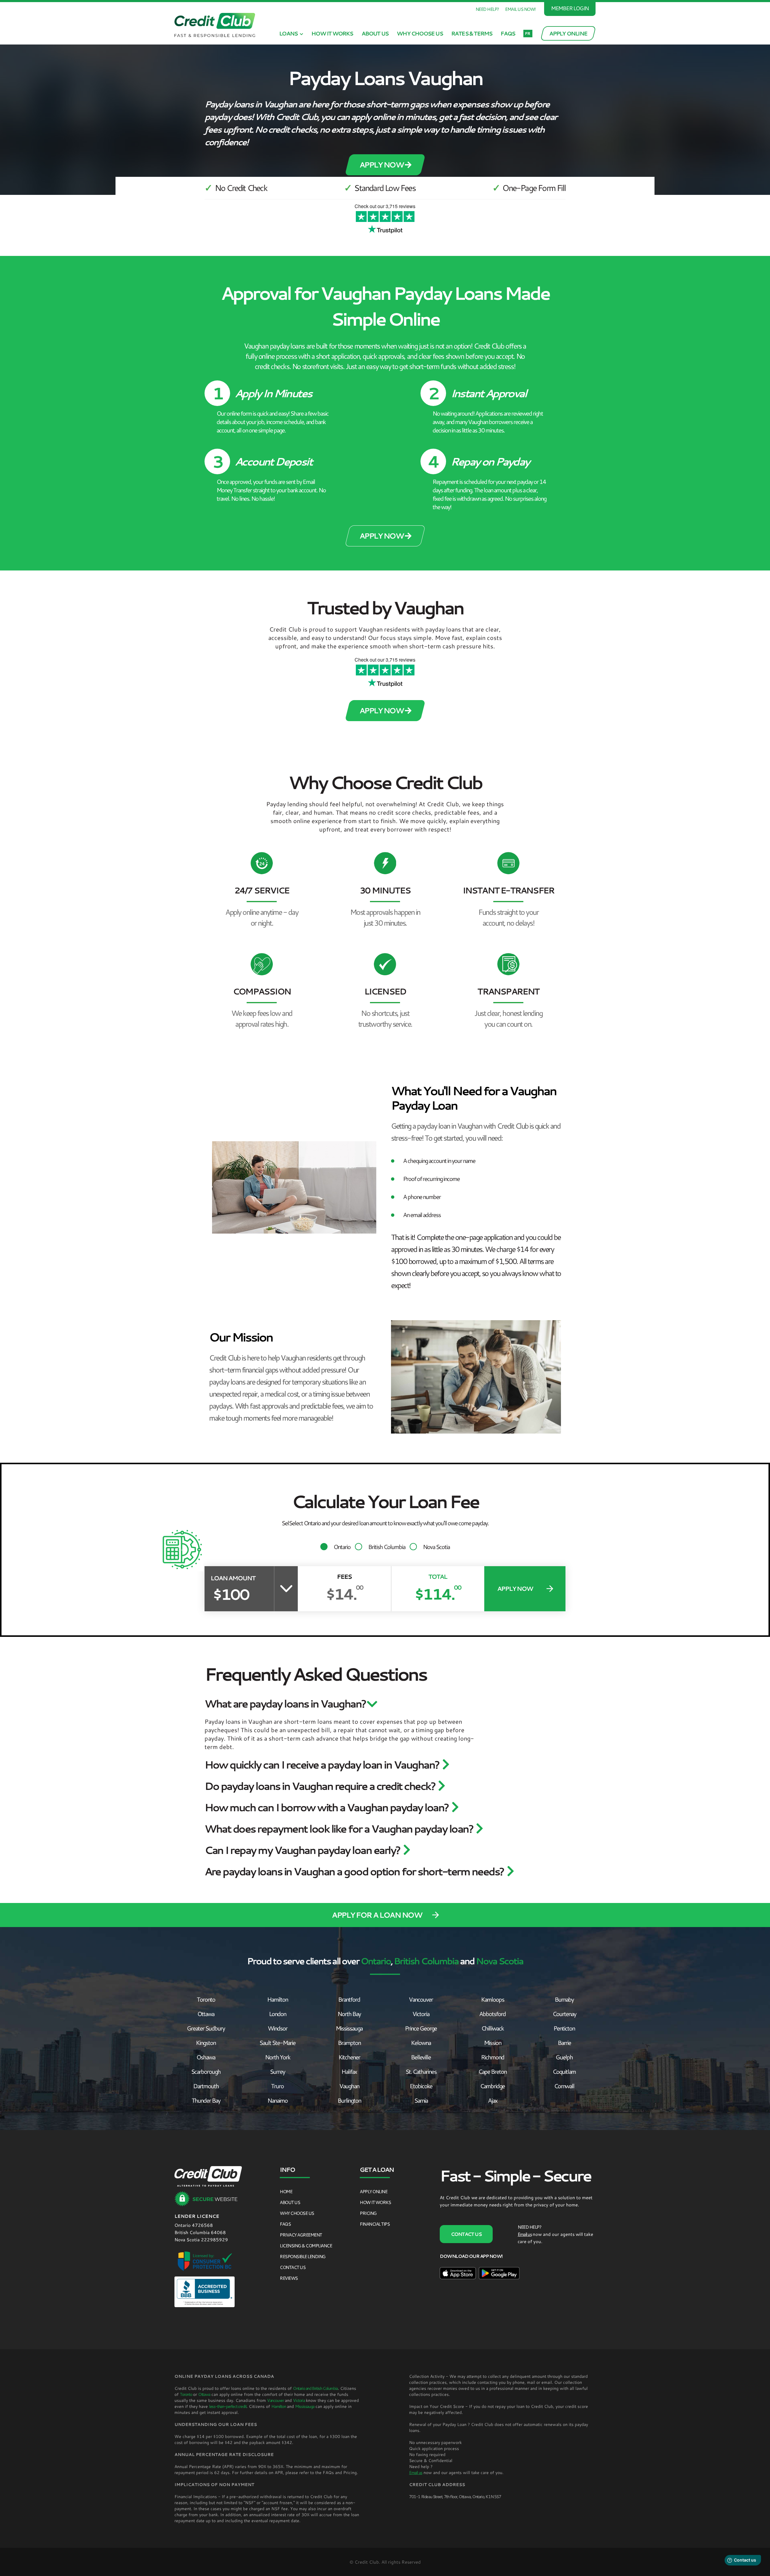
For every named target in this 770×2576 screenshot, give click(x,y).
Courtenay (564, 2014)
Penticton (564, 2028)
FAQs (508, 33)
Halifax (349, 2071)
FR (527, 33)
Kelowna (421, 2043)
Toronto (206, 1999)
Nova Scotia (436, 1547)
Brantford (349, 1999)
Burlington (349, 2100)
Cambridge (492, 2086)
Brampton (349, 2043)
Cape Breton (492, 2071)
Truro (277, 2086)
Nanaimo (277, 2100)
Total (438, 1577)
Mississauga (349, 2028)
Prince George (421, 2028)
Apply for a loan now (377, 1915)
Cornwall (564, 2086)
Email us (525, 2234)
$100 (231, 1594)
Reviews (289, 2278)
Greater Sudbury (206, 2028)
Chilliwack (492, 2028)
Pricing (368, 2213)
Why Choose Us (420, 33)
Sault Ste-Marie (277, 2043)
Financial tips (375, 2224)
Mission (493, 2043)
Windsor (277, 2028)
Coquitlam (564, 2071)
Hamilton (277, 1999)
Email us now (520, 9)
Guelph (564, 2057)
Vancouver (421, 1999)
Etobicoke (421, 2086)
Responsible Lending (303, 2256)
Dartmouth (206, 2086)
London (277, 2014)
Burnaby (564, 1999)
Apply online (373, 2191)
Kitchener (349, 2057)
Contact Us (293, 2267)
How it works (332, 33)
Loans (289, 33)
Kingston (206, 2043)
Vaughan (349, 2086)
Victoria (421, 2014)
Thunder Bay (206, 2100)
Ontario (342, 1547)
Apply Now (382, 165)
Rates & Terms (472, 33)
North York (277, 2057)
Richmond (493, 2057)
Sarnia (421, 2100)
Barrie (564, 2043)
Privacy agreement (301, 2235)
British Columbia (387, 1547)
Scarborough (206, 2071)
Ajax (493, 2100)
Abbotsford (492, 2014)
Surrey (277, 2071)
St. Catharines (421, 2071)
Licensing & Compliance (306, 2246)
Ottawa (206, 2014)
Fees (344, 1577)
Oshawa (206, 2057)
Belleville (421, 2057)
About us (375, 33)
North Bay (349, 2014)
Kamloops (493, 1999)
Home (286, 2191)
